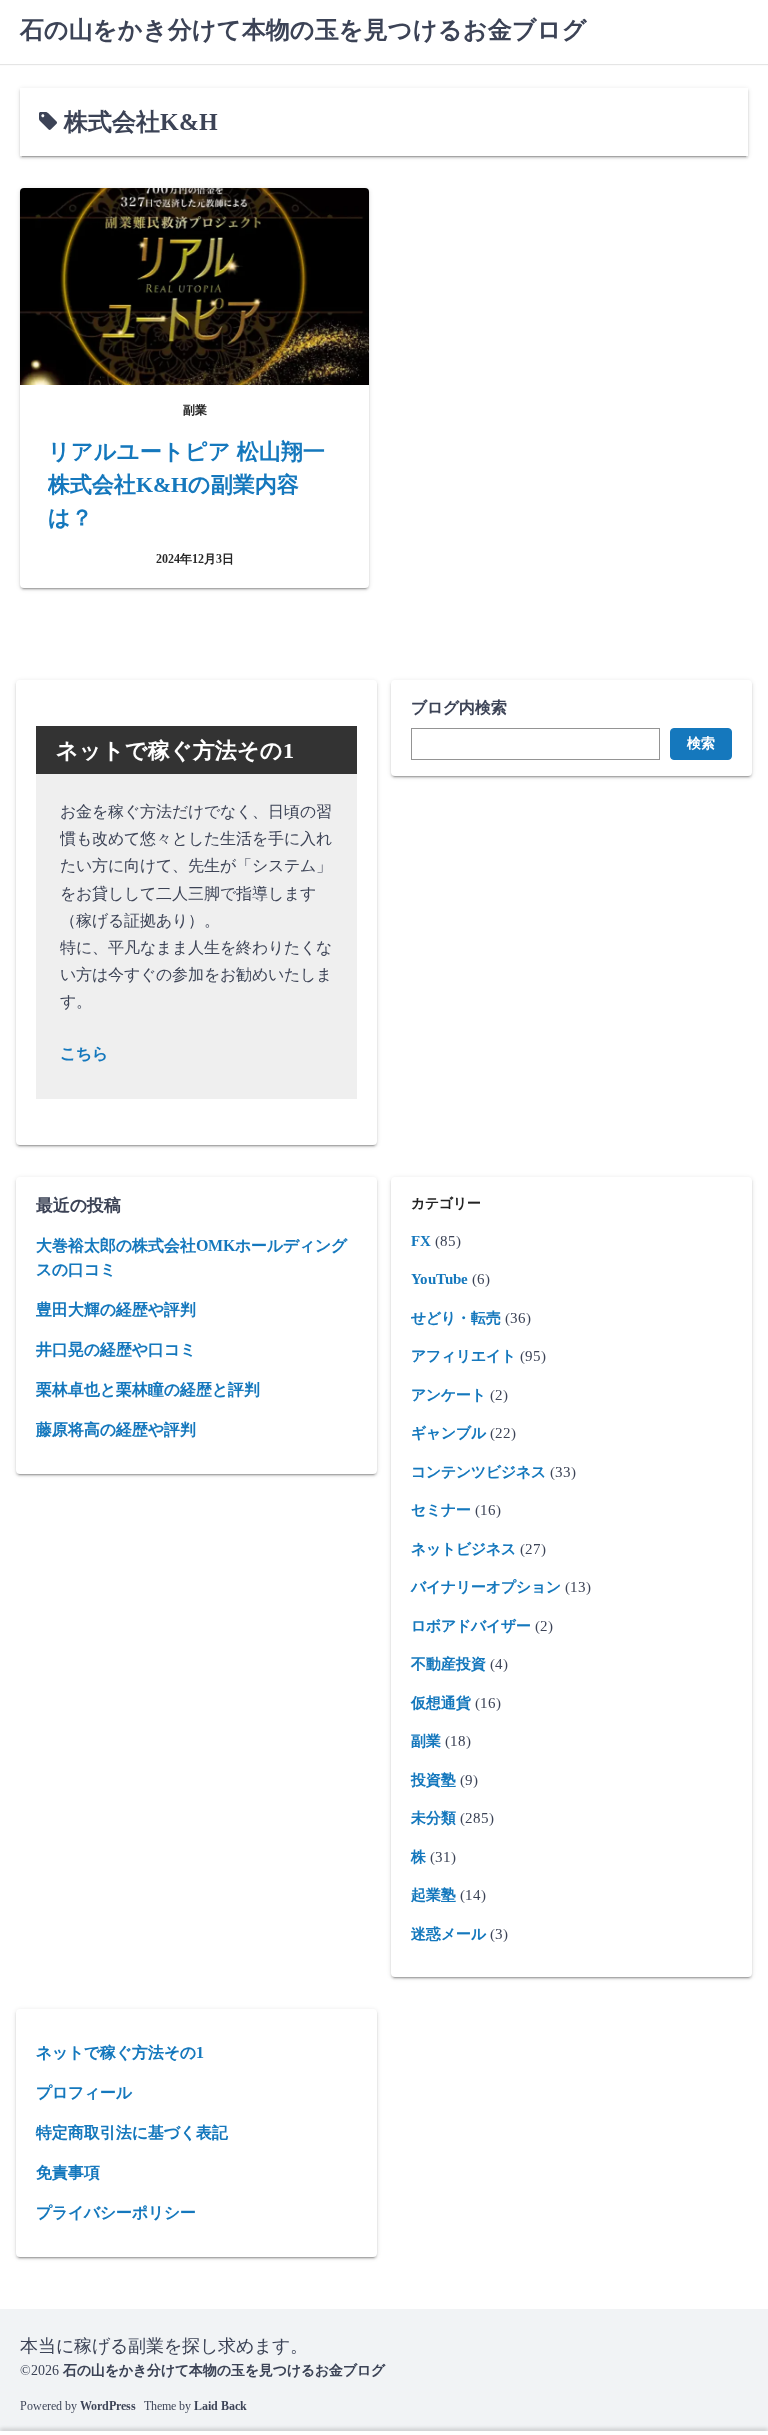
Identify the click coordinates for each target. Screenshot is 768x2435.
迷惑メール (448, 1934)
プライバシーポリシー (116, 2212)
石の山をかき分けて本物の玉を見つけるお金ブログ (303, 30)
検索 (701, 743)
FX (421, 1241)
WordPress (108, 2406)
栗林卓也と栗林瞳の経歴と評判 (148, 1389)
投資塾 (433, 1780)
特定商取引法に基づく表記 (132, 2132)
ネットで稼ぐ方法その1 (120, 2052)
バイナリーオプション (486, 1587)
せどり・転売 (456, 1318)
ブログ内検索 (459, 707)
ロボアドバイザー (471, 1626)
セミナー (441, 1510)
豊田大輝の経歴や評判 (116, 1309)
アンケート (448, 1395)
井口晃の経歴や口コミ (116, 1349)
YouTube (439, 1279)
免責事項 (68, 2172)
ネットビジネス (463, 1549)
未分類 (433, 1818)
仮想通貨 (441, 1703)
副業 (426, 1741)
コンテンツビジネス (478, 1472)
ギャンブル (448, 1433)
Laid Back (220, 2406)
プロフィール (84, 2092)
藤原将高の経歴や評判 (116, 1429)
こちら (84, 1053)
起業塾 (433, 1895)
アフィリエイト (463, 1356)
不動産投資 (448, 1664)
